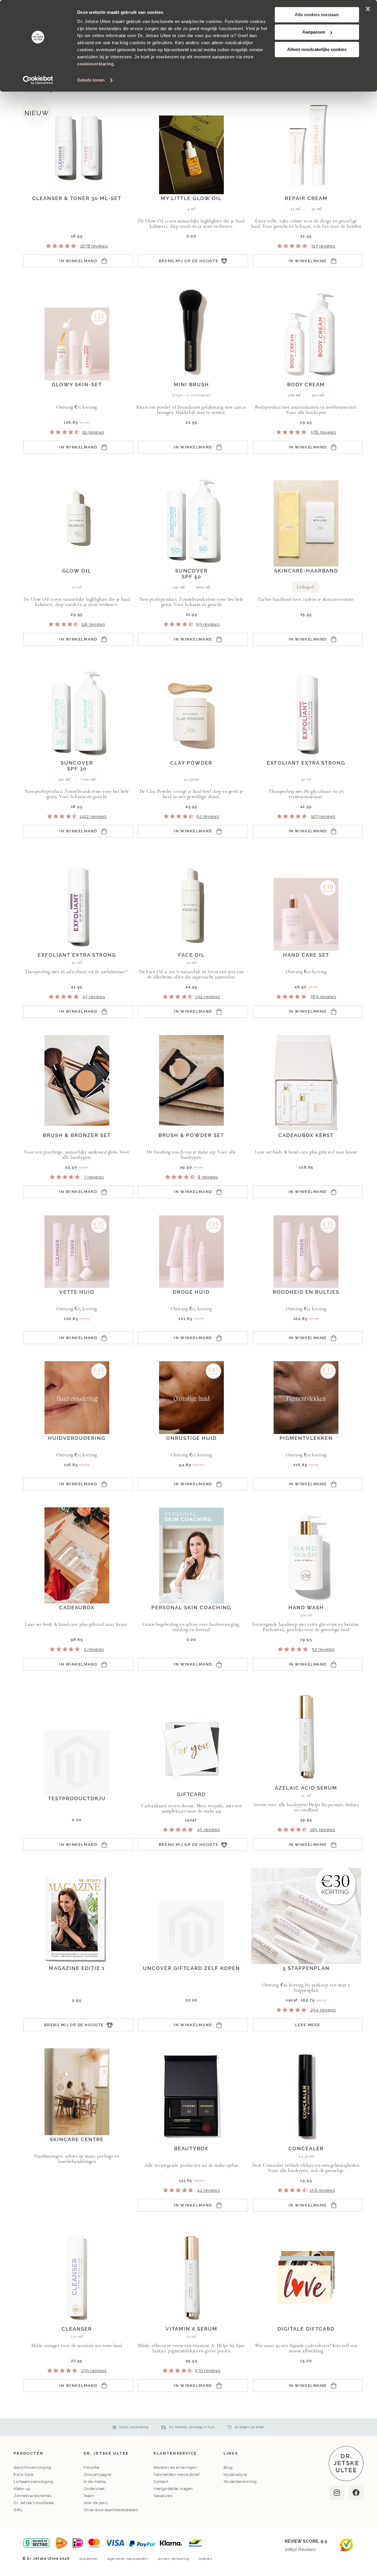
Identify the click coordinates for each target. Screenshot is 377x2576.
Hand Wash (306, 1608)
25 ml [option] (295, 209)
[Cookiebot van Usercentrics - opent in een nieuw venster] (38, 80)
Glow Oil (77, 571)
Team (89, 2496)
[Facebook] (356, 2493)
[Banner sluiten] (368, 9)
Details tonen (91, 80)
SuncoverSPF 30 (77, 766)
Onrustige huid (191, 1438)
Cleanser (77, 2329)
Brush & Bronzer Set (77, 1135)
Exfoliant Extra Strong (306, 763)
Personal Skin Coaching (191, 1608)
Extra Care (24, 2474)
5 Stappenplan (306, 1968)
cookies (205, 2559)
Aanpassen (314, 32)
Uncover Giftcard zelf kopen (191, 1968)
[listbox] (306, 209)
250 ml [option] (179, 587)
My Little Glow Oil (191, 198)
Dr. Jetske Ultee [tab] (106, 2453)
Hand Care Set (306, 955)
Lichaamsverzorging (33, 2482)
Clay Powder (191, 763)
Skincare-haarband (306, 571)
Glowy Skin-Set (77, 384)
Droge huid (191, 1292)
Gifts (18, 2510)
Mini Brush (191, 384)
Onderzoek (94, 2489)
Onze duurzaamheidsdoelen (111, 2510)
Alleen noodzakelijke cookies (317, 49)
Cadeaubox (77, 1608)
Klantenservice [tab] (175, 2453)
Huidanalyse (235, 2474)
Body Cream (306, 384)
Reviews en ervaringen (175, 2467)
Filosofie (92, 2467)
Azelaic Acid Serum (306, 1788)
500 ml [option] (318, 395)
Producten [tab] (28, 2453)
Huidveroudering (77, 1438)
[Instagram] (336, 2493)
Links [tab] (231, 2453)
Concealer (306, 2148)
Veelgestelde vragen (173, 2489)
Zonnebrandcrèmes (33, 2496)
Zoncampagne (98, 2474)
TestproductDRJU (77, 1798)
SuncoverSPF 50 (191, 574)
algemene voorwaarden (128, 2559)
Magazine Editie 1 (77, 1968)
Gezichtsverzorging (32, 2467)
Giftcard (191, 1794)
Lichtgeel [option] (305, 587)
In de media (95, 2482)
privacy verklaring (173, 2559)
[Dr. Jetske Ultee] (346, 2480)
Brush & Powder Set (191, 1135)
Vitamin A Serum (191, 2329)
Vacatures (163, 2496)
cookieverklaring (95, 64)
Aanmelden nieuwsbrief (176, 2474)
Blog (228, 2467)
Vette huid (77, 1292)
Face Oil (191, 955)
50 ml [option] (316, 209)
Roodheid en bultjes (306, 1292)
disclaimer (89, 2559)
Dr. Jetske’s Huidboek (34, 2503)
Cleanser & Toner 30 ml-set (77, 198)
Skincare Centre (77, 2139)
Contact (161, 2482)
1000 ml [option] (203, 587)
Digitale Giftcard (306, 2329)
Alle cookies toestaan (317, 15)
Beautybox (191, 2148)
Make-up (22, 2489)
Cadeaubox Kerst (306, 1135)
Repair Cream (306, 198)
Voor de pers (96, 2503)
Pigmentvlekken (306, 1438)
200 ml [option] (294, 395)
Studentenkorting (240, 2482)
